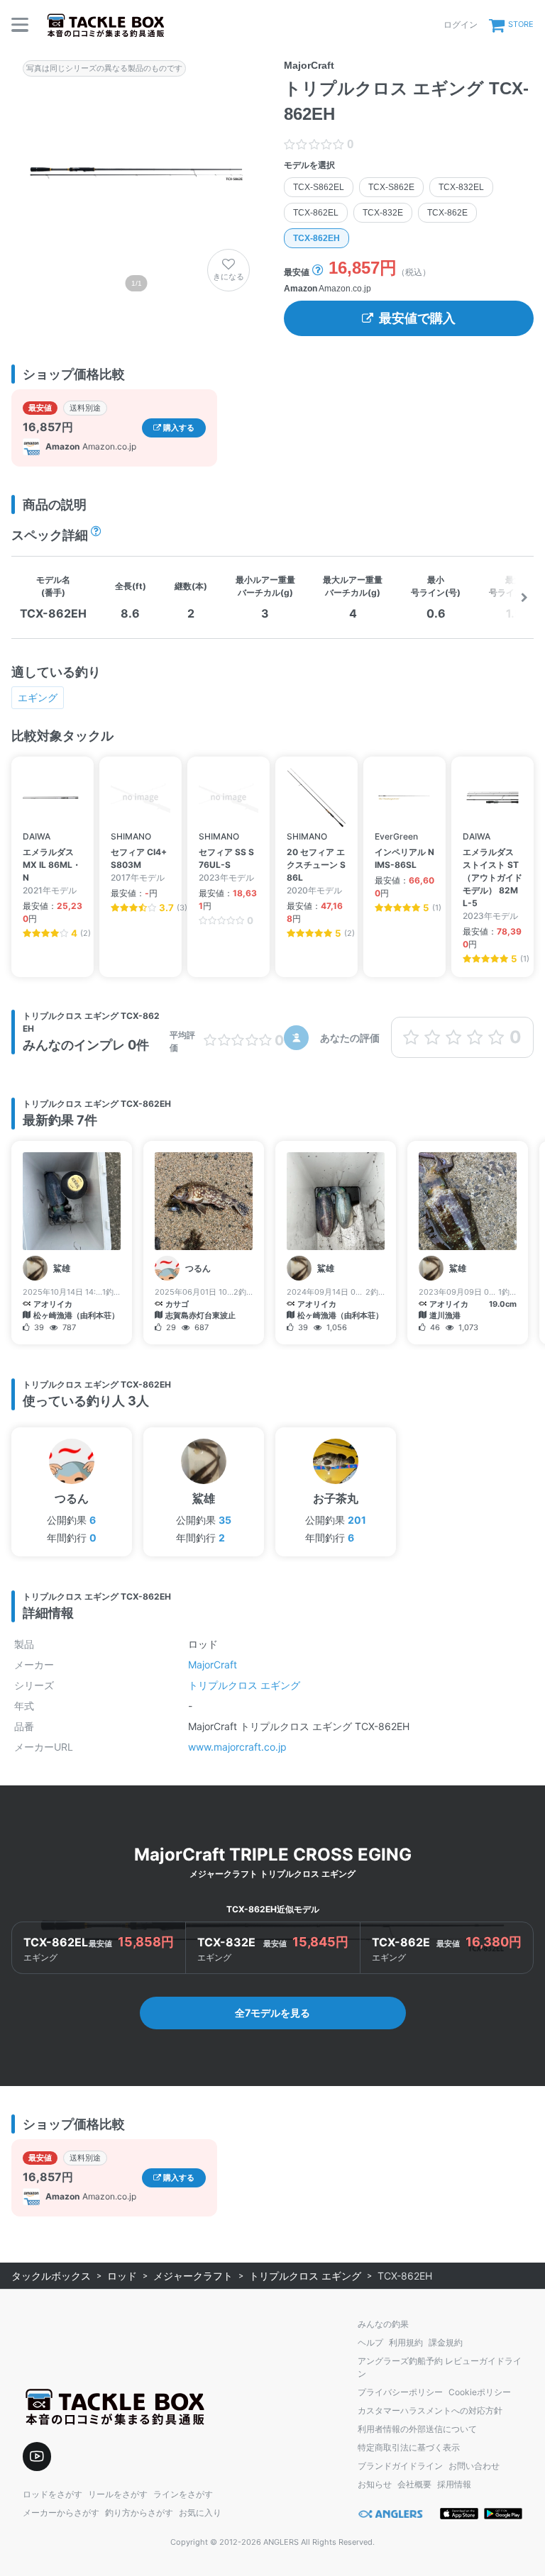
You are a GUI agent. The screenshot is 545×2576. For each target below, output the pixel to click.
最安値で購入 (417, 318)
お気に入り (200, 2513)
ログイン (461, 24)
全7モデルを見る (272, 2013)
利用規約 (406, 2342)
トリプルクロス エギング (244, 1685)
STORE (521, 24)
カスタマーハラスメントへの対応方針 (430, 2410)
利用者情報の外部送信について (417, 2429)
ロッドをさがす (53, 2494)
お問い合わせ (474, 2466)
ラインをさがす (183, 2494)
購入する (178, 428)
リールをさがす (118, 2494)
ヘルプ (370, 2342)
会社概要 (414, 2484)
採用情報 (454, 2484)
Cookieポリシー (480, 2392)
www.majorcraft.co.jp (237, 1747)
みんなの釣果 (383, 2324)
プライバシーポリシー (400, 2392)
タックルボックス (51, 2276)
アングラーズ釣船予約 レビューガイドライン (440, 2367)
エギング (38, 697)
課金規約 (446, 2342)
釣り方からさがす (139, 2513)
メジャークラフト (193, 2276)
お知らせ (375, 2484)
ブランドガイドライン (400, 2466)
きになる (229, 277)
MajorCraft (213, 1665)
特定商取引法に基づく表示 (409, 2447)
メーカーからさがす (61, 2513)
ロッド (122, 2276)
